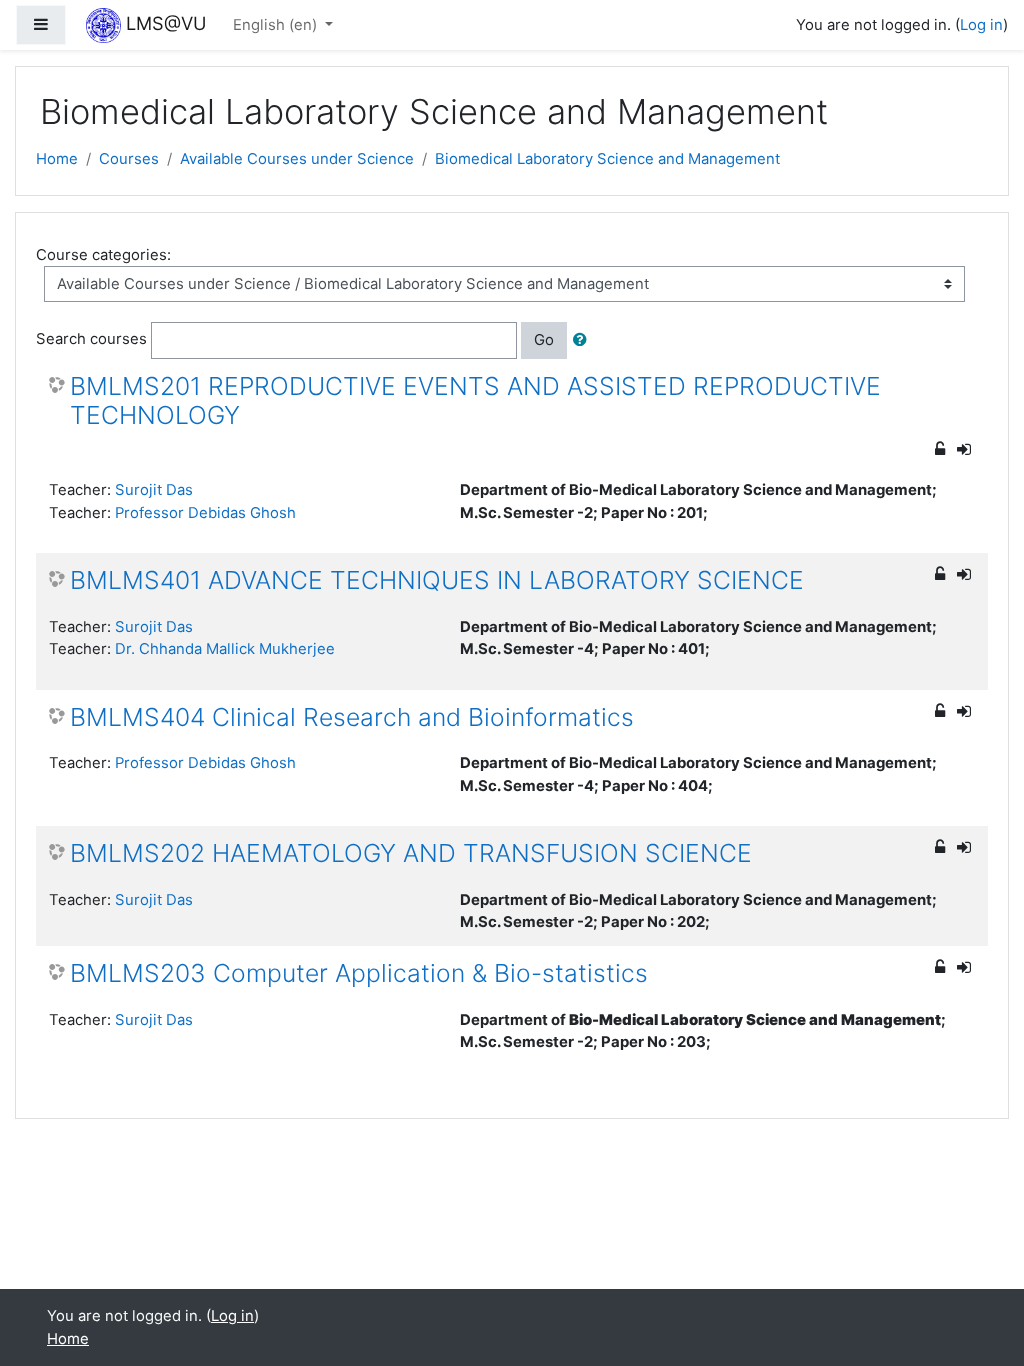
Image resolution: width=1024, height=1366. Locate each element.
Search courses (91, 340)
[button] (584, 340)
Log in (981, 25)
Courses (129, 159)
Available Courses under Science (297, 159)
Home (57, 159)
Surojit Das (154, 490)
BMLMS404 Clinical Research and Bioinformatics (352, 717)
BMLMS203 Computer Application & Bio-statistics (359, 973)
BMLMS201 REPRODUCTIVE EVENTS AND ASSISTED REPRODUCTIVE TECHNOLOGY (475, 401)
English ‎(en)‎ (277, 25)
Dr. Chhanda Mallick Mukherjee (225, 649)
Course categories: (103, 255)
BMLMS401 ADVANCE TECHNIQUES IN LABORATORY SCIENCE (437, 580)
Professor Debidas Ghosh (205, 513)
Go (544, 340)
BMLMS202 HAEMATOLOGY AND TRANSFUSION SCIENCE (411, 853)
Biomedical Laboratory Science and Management (607, 159)
